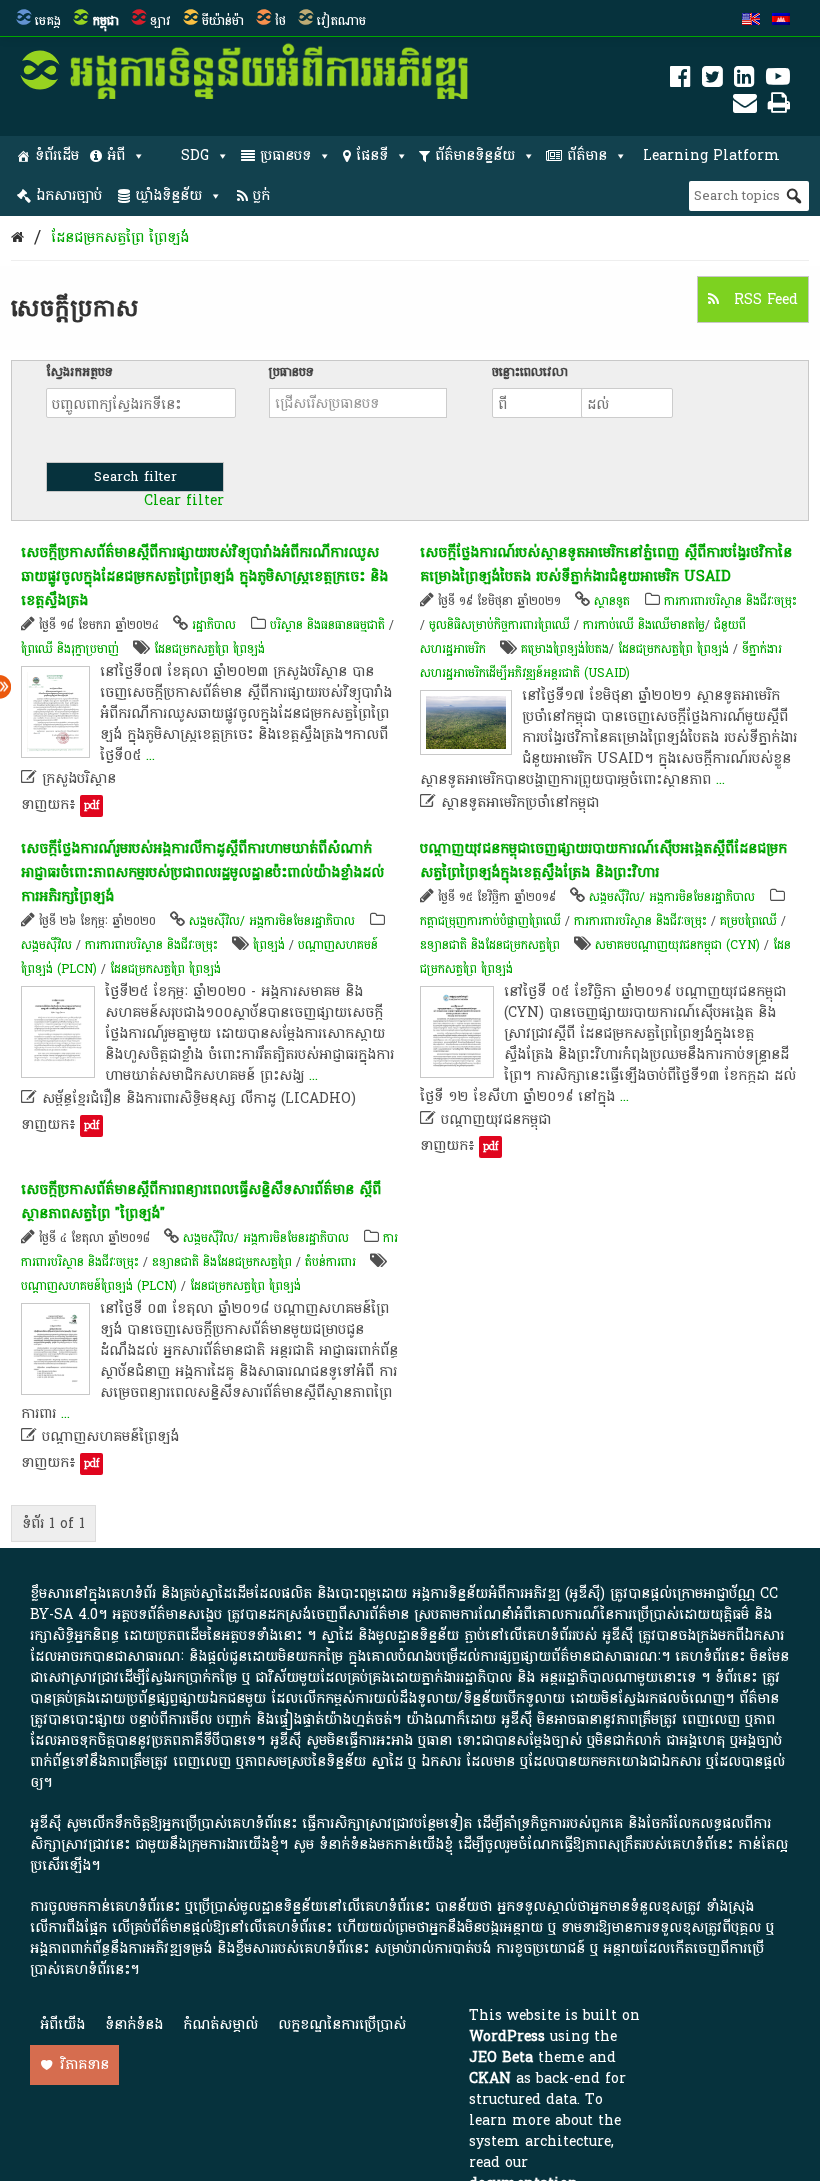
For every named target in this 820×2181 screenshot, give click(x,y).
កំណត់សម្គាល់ (220, 2024)
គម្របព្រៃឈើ (748, 921)
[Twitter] (712, 80)
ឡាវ (160, 21)
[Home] (17, 237)
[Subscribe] (745, 106)
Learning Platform (711, 155)
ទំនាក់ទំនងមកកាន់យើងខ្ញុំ (386, 1844)
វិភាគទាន (84, 2064)
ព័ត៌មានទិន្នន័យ (475, 155)
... (150, 755)
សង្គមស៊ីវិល (46, 945)
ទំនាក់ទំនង (134, 2024)
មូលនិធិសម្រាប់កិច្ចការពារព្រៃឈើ (499, 625)
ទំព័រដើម (57, 155)
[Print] (779, 106)
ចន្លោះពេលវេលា (530, 372)
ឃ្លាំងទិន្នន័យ (168, 195)
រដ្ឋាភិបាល (214, 625)
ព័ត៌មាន (587, 155)
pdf (91, 806)
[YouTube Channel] (778, 80)
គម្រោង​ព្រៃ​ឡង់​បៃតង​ (565, 649)
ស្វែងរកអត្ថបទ (79, 372)
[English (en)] (751, 21)
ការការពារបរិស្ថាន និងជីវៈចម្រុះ (730, 601)
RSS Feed (763, 299)
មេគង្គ (48, 21)
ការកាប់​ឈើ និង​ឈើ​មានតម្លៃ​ (644, 625)
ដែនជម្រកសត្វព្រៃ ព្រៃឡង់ (120, 237)
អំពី (116, 155)
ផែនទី (372, 155)
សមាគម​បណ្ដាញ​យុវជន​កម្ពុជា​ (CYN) (677, 945)
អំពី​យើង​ (62, 2024)
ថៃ (280, 21)
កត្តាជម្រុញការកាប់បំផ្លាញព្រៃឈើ (490, 921)
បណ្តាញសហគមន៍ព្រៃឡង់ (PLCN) (99, 1286)
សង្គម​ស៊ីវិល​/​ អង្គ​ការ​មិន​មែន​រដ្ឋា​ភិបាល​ (272, 921)
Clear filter (184, 501)
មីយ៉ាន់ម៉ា (223, 21)
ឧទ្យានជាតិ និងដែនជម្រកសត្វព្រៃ (490, 945)
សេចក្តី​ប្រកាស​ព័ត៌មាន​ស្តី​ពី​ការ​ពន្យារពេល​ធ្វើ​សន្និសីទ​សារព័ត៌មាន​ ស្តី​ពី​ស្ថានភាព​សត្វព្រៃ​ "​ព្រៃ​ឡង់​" (201, 1201)
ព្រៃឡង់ (269, 945)
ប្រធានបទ (285, 155)
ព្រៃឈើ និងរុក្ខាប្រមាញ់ (70, 649)
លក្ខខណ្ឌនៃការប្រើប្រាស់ (342, 2024)
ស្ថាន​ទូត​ (612, 601)
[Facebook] (680, 80)
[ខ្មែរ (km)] (781, 21)
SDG (195, 155)
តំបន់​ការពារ (330, 1262)
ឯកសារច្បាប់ (69, 195)
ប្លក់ (261, 195)
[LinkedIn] (744, 80)
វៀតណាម (341, 21)
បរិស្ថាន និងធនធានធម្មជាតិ (327, 625)
